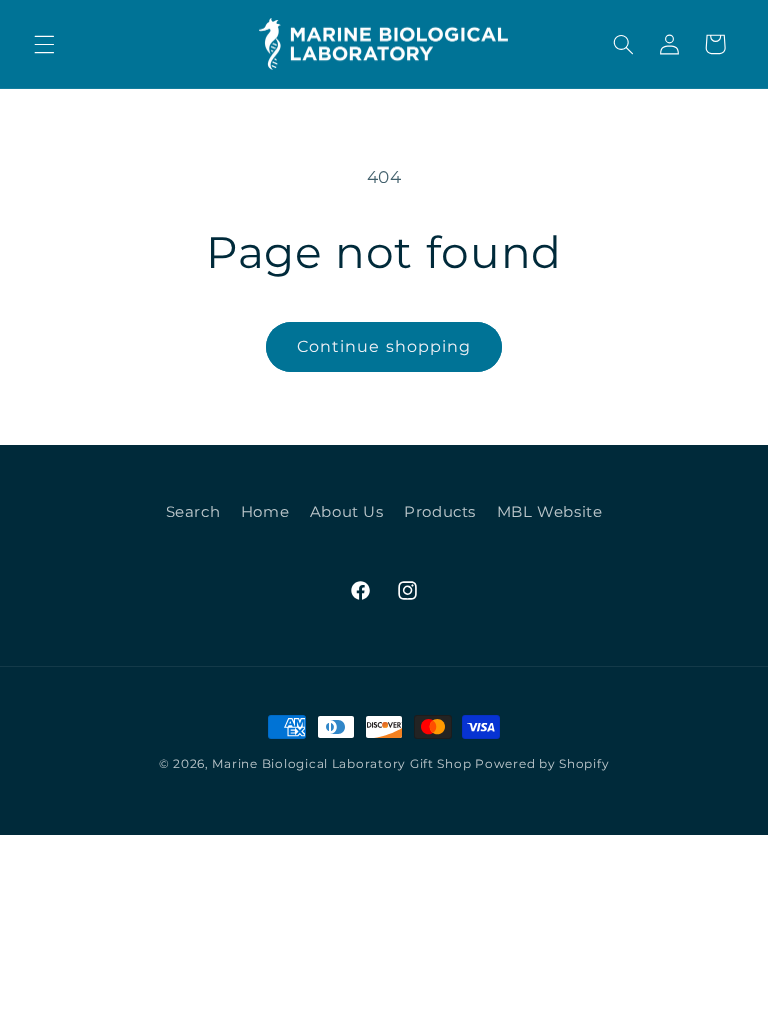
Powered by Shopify (542, 764)
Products (440, 512)
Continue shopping (384, 346)
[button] (44, 44)
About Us (347, 512)
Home (265, 512)
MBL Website (550, 512)
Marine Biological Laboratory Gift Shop (341, 764)
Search (193, 512)
